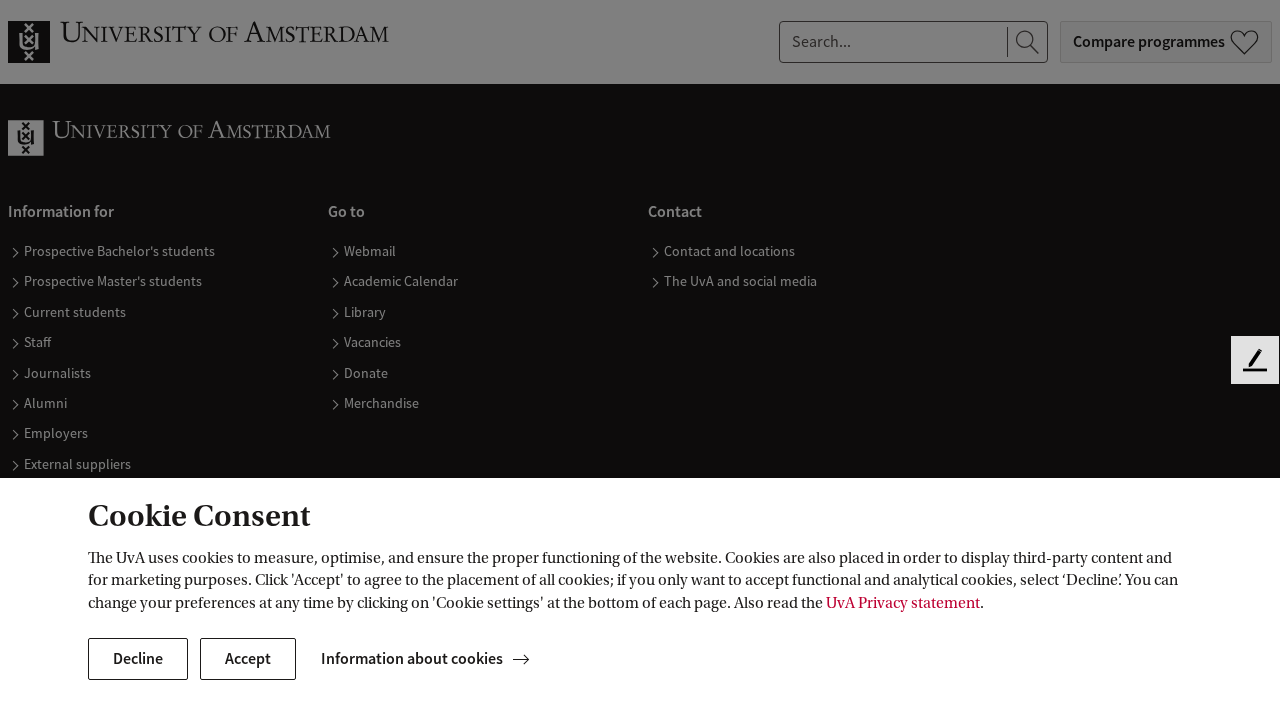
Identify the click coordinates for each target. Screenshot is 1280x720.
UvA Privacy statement (903, 603)
